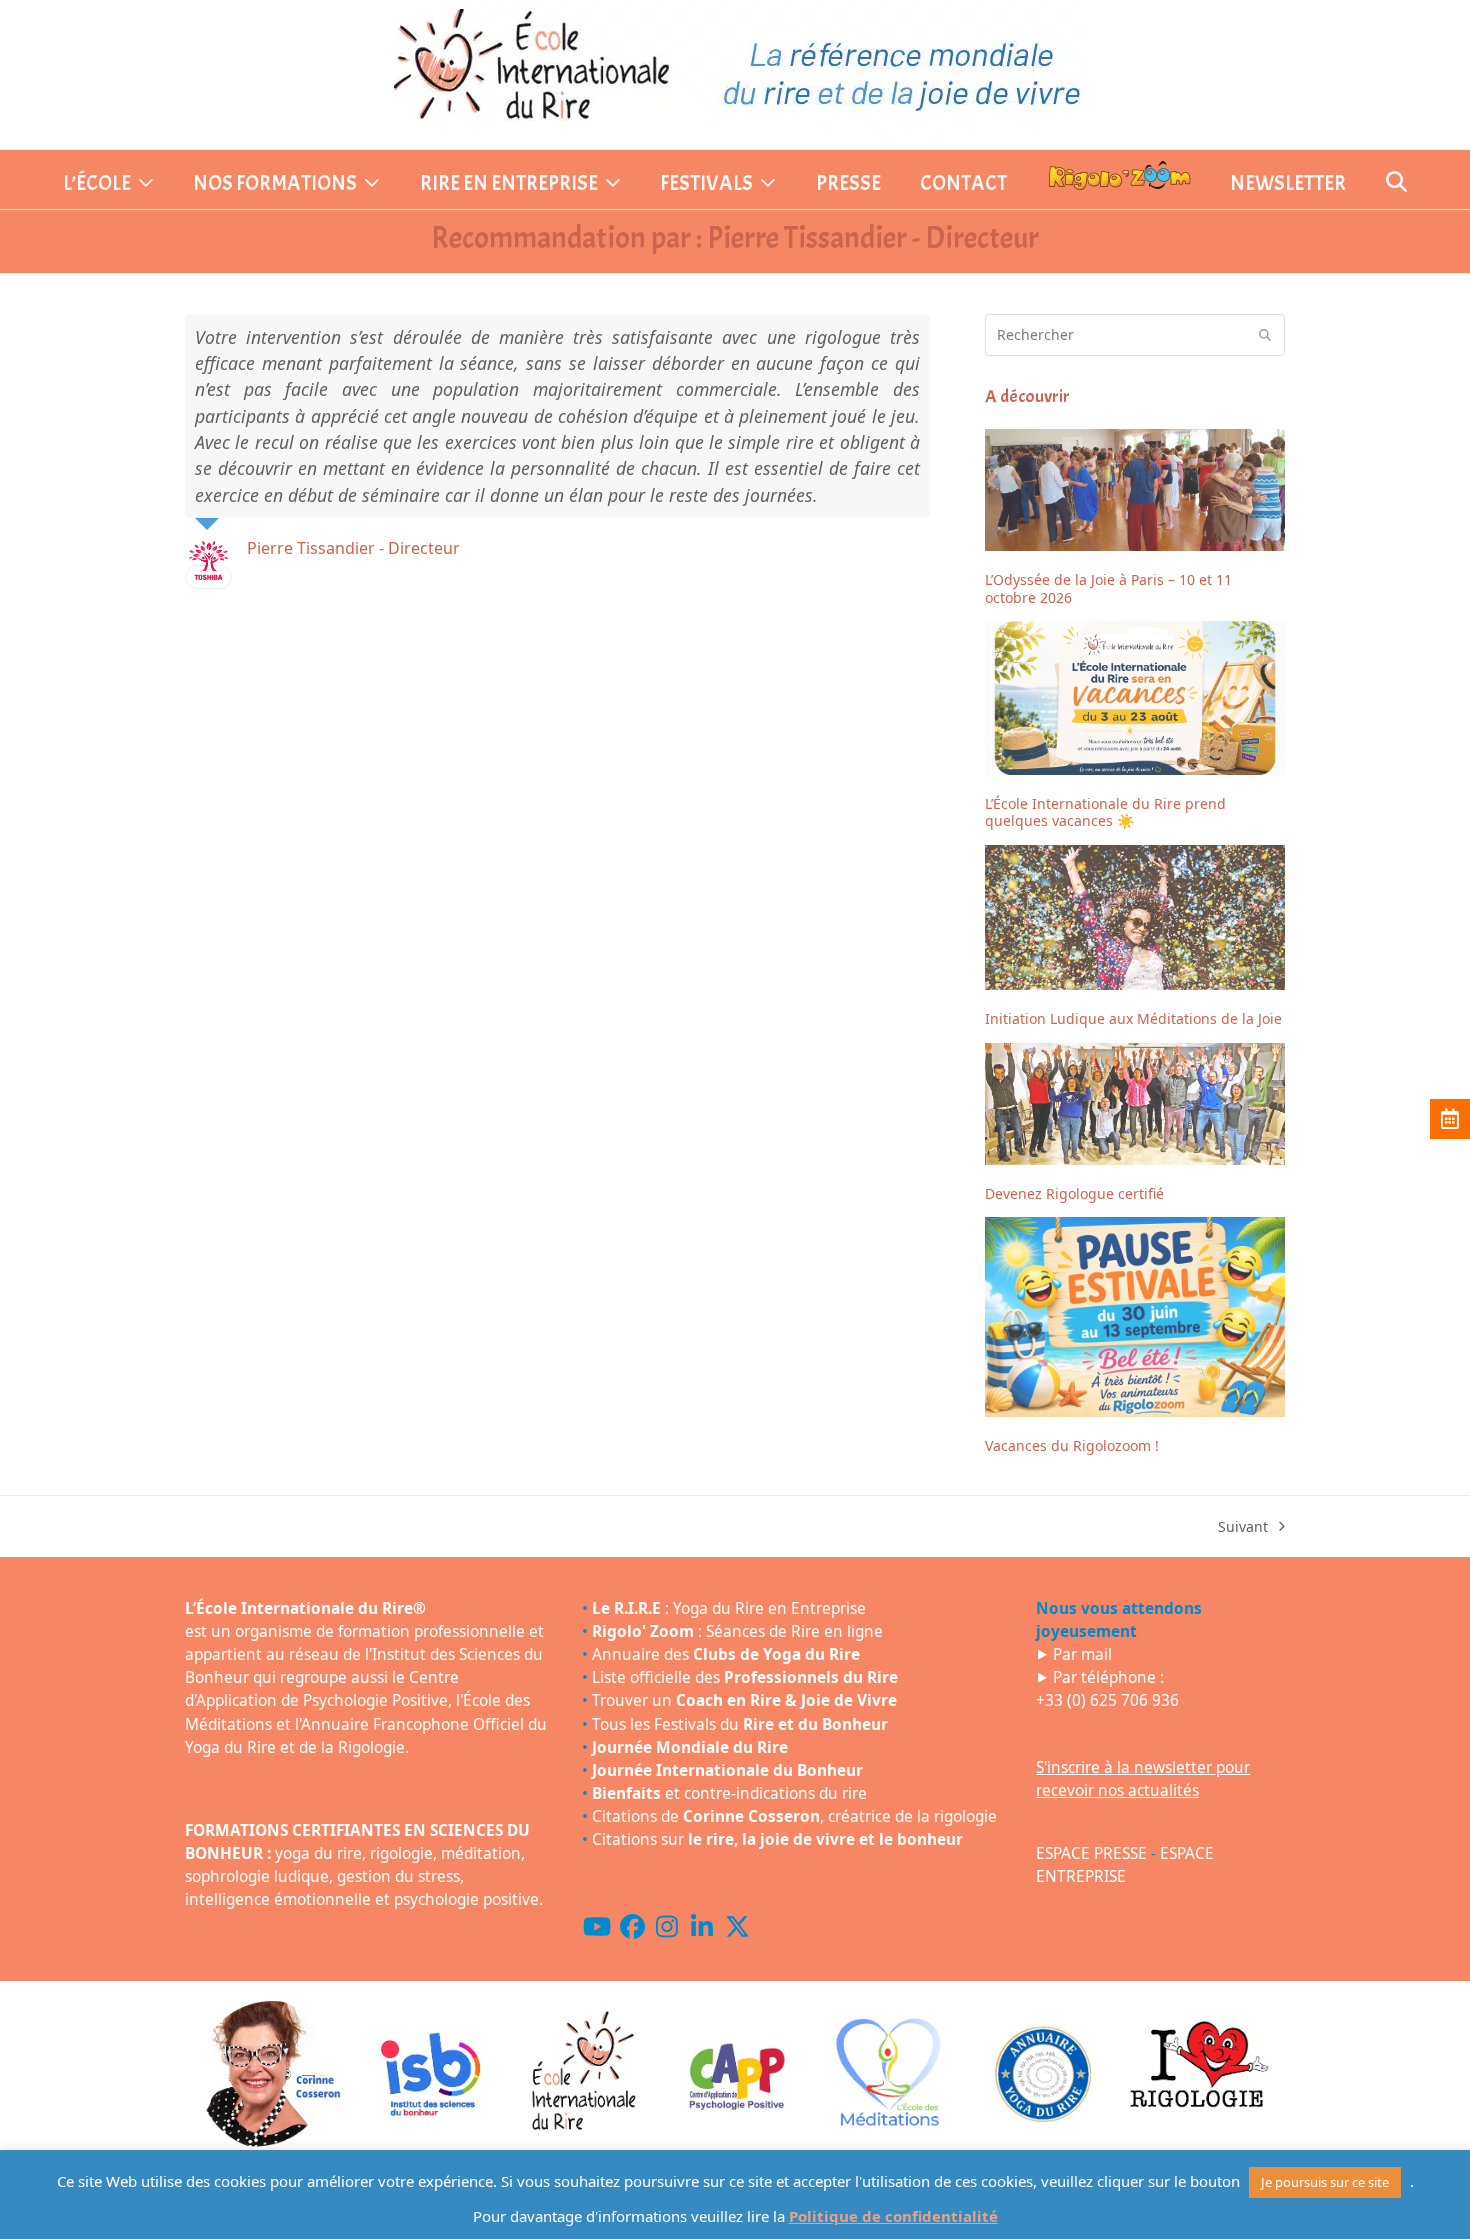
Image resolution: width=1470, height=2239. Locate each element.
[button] (1396, 184)
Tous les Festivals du (740, 1724)
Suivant (1243, 1527)
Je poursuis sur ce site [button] (1325, 2182)
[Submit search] (1265, 335)
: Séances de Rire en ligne (737, 1631)
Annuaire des (726, 1654)
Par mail (1082, 1654)
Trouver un (744, 1700)
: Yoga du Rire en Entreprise (729, 1608)
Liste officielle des (745, 1677)
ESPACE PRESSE (1091, 1853)
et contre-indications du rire (729, 1793)
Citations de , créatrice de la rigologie (794, 1816)
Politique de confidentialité (893, 2216)
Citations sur (777, 1839)
